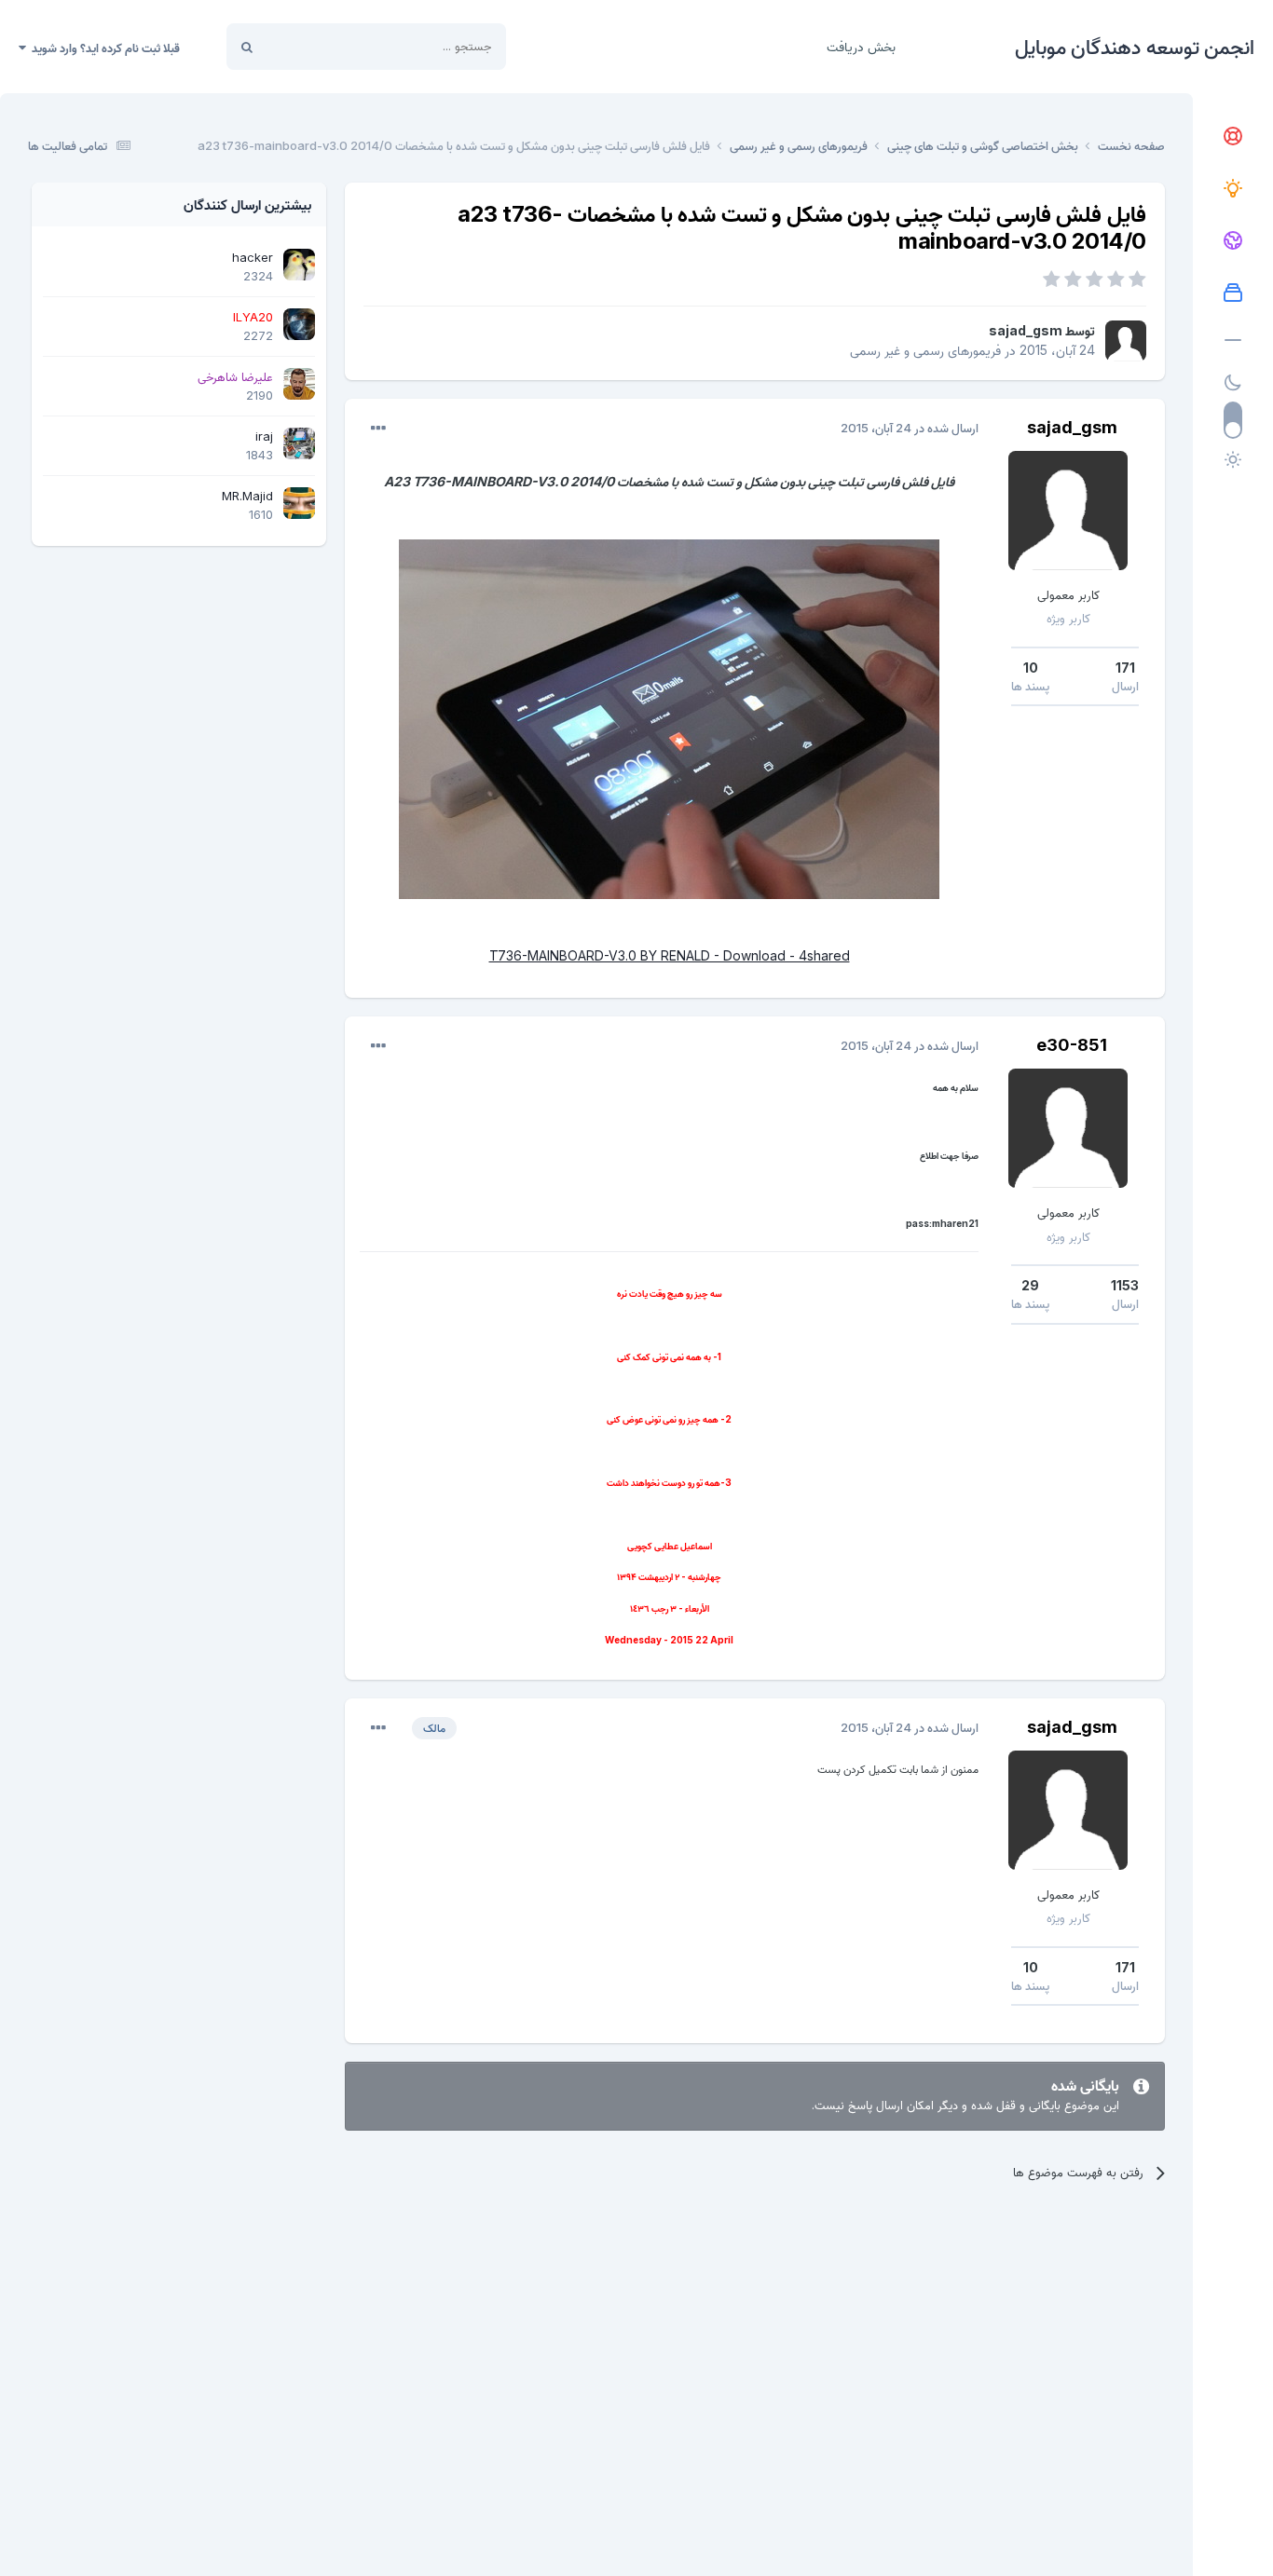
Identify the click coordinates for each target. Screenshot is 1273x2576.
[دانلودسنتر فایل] (1233, 293)
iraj (264, 436)
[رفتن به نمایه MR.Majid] (299, 503)
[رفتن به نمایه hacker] (299, 265)
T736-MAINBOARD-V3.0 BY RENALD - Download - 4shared (670, 955)
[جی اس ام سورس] (1233, 189)
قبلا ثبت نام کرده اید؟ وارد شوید (103, 48)
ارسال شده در (910, 428)
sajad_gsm (1026, 330)
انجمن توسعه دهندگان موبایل (1135, 47)
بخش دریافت (861, 46)
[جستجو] (247, 47)
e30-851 (1072, 1045)
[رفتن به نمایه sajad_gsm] (1126, 341)
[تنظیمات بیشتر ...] (378, 429)
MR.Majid (247, 496)
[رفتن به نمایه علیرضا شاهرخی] (299, 384)
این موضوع (317, 46)
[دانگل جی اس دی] (1233, 241)
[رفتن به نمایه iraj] (299, 443)
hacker (253, 257)
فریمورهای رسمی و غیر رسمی (925, 350)
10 (1031, 668)
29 (1030, 1285)
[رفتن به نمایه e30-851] (1068, 1128)
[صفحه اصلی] (1233, 137)
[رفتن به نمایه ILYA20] (299, 324)
